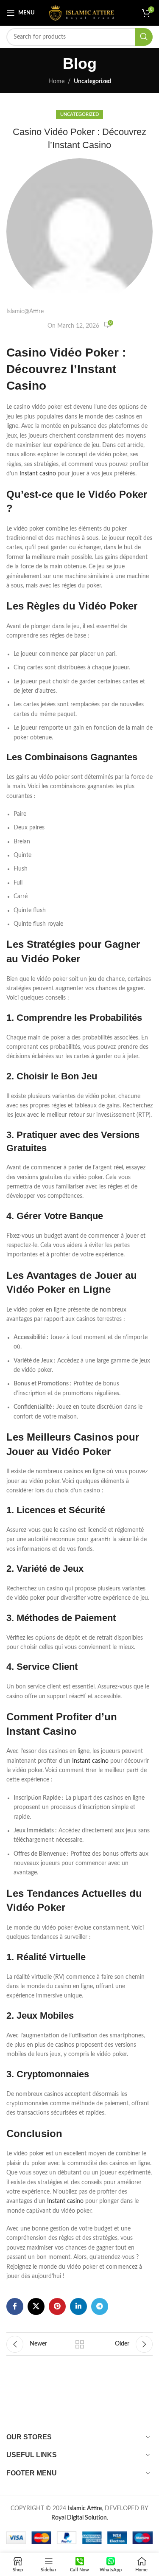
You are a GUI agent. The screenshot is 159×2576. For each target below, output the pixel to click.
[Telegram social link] (100, 2306)
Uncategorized (92, 81)
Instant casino (38, 474)
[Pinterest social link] (57, 2306)
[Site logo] (82, 13)
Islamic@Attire (25, 312)
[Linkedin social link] (78, 2306)
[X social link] (36, 2306)
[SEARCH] (144, 37)
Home (56, 81)
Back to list (80, 2344)
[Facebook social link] (15, 2306)
